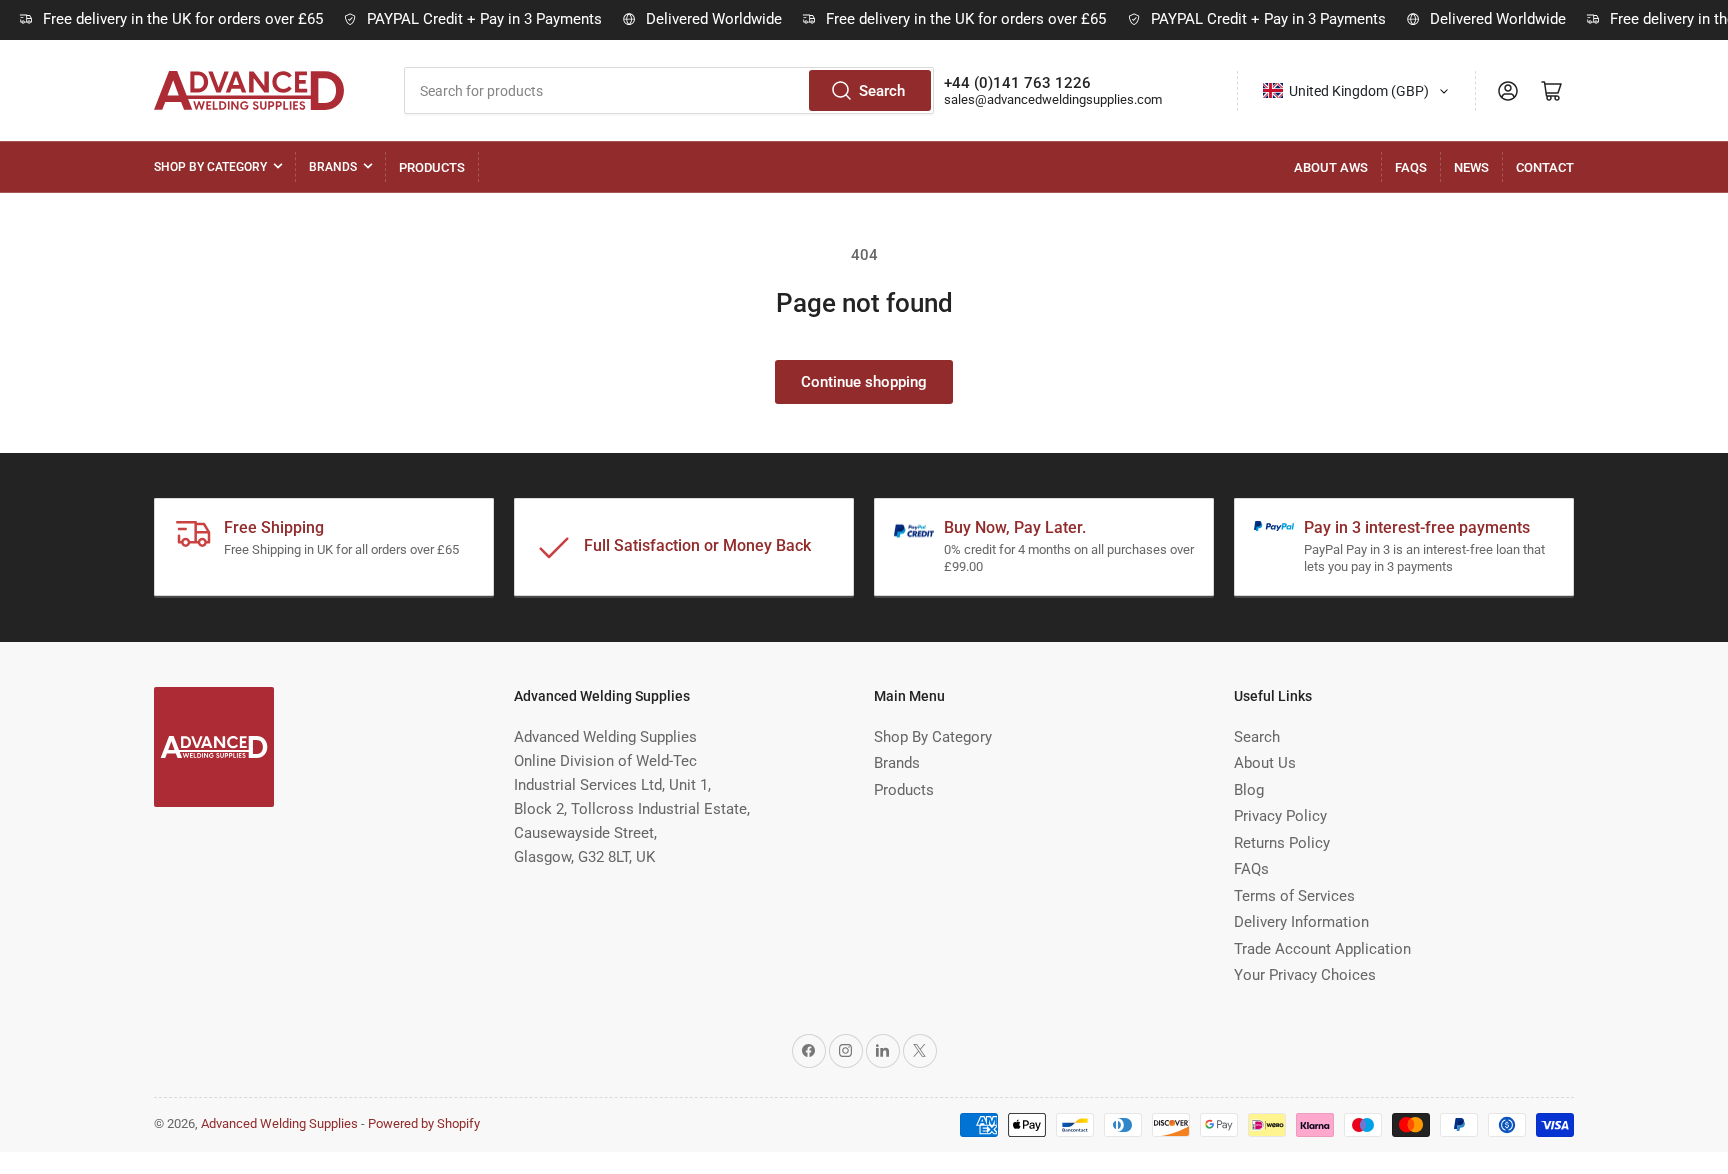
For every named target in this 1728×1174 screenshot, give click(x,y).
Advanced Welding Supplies (279, 1123)
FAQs (1411, 167)
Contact (1545, 167)
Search (882, 91)
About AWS (1331, 167)
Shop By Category (210, 167)
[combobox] (669, 90)
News (1471, 167)
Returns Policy (1282, 843)
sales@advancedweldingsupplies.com (1053, 99)
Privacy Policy (1280, 816)
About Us (1265, 763)
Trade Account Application (1322, 949)
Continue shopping (864, 382)
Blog (1249, 790)
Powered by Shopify (424, 1123)
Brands (333, 167)
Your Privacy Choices (1305, 975)
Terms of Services (1294, 896)
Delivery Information (1301, 922)
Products (432, 167)
